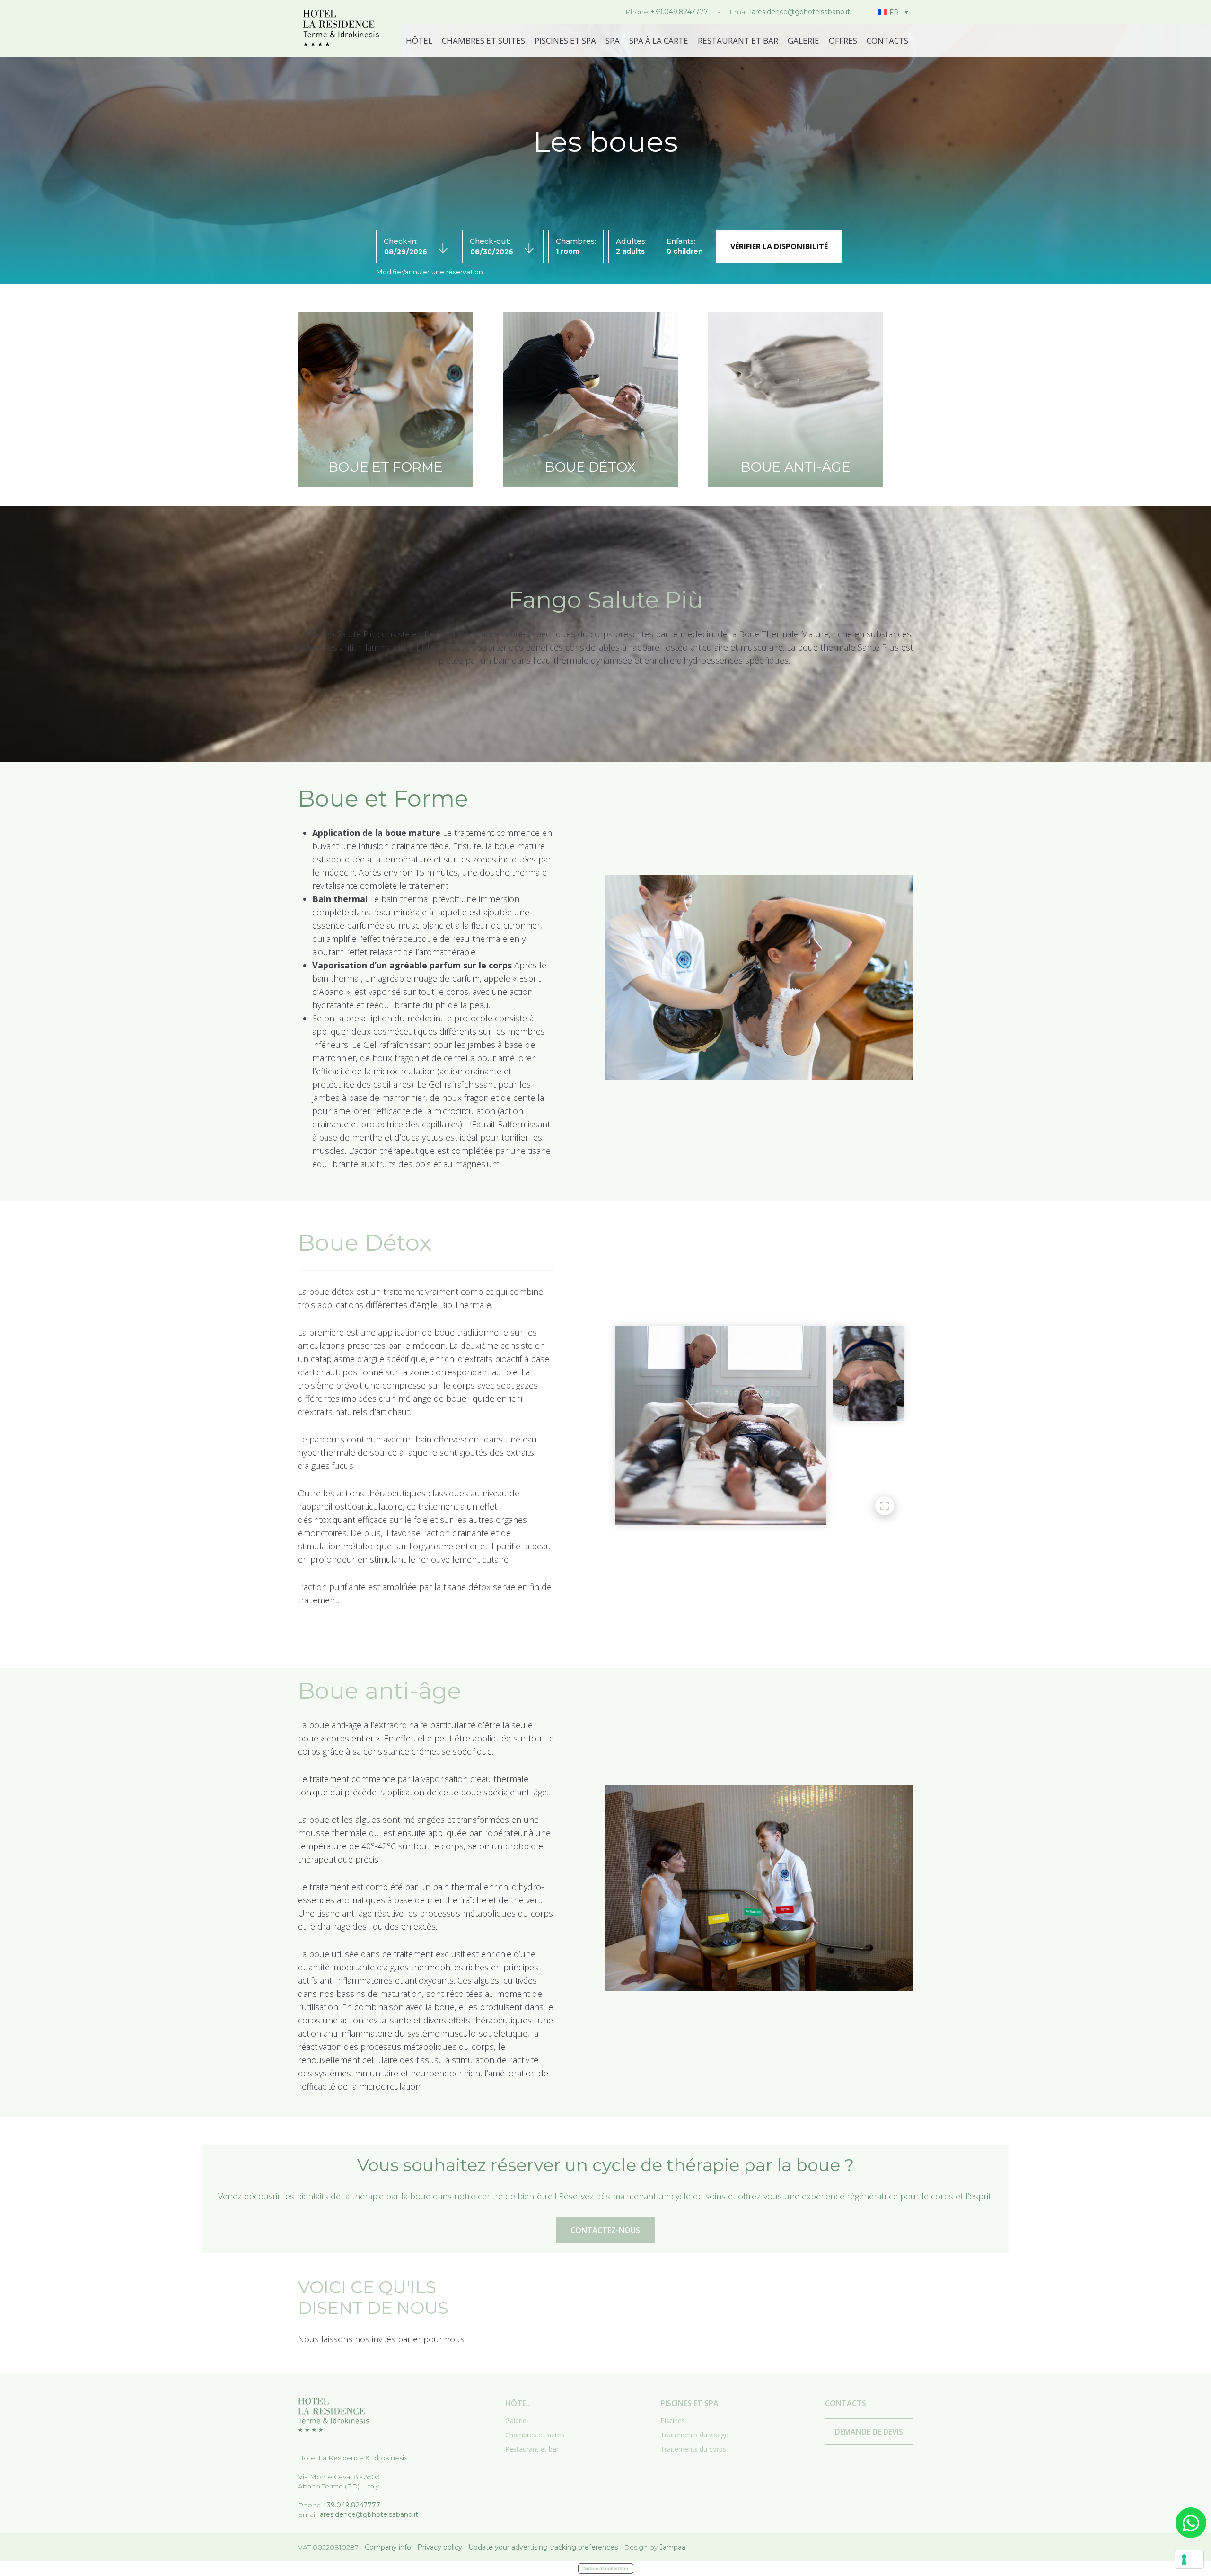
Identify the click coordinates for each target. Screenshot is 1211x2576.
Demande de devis (869, 2432)
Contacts (887, 40)
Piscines (673, 2421)
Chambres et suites (483, 40)
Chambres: (576, 241)
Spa (613, 40)
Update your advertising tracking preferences (543, 2547)
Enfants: (681, 241)
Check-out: (490, 241)
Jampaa (672, 2547)
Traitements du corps (693, 2449)
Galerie (803, 40)
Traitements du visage (694, 2435)
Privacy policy (440, 2547)
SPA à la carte (659, 40)
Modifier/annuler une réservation (430, 272)
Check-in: (401, 241)
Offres (843, 40)
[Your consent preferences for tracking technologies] (1189, 2559)
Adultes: (631, 241)
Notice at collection (606, 2568)
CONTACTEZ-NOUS (605, 2230)
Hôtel (419, 40)
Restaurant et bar (738, 40)
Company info (388, 2547)
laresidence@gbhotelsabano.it (800, 12)
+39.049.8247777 (679, 12)
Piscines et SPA (565, 40)
